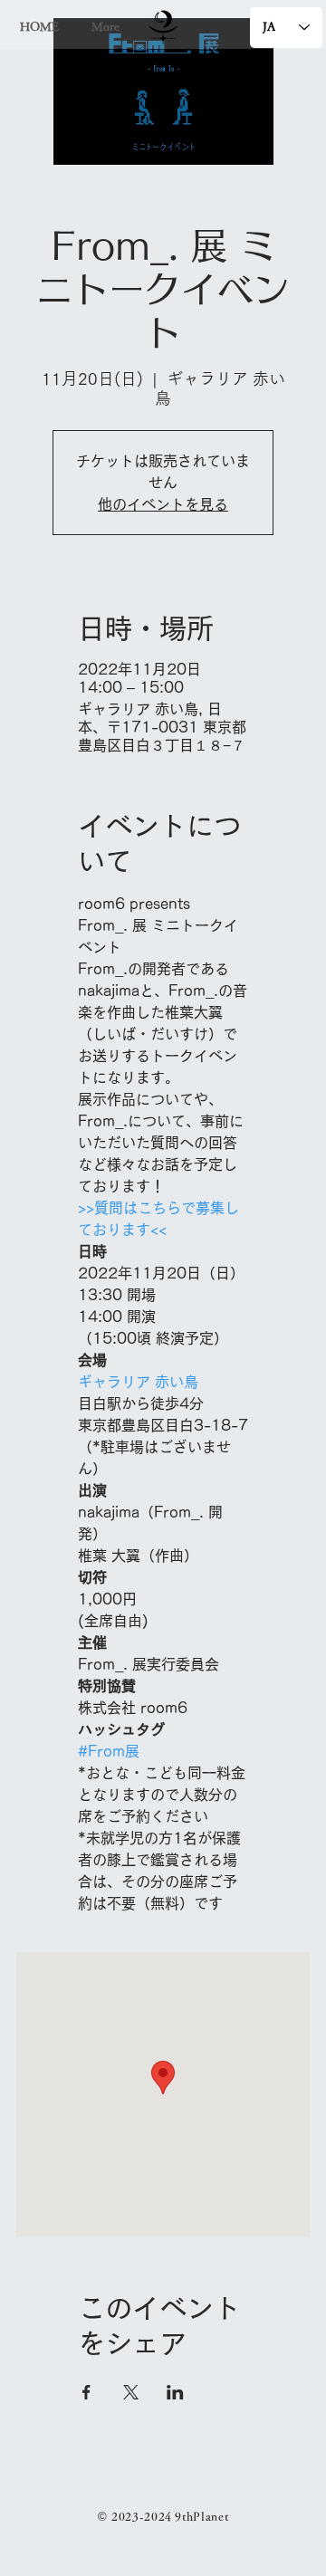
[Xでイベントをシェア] (131, 2392)
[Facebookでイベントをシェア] (86, 2392)
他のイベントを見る (163, 504)
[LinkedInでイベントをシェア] (175, 2392)
